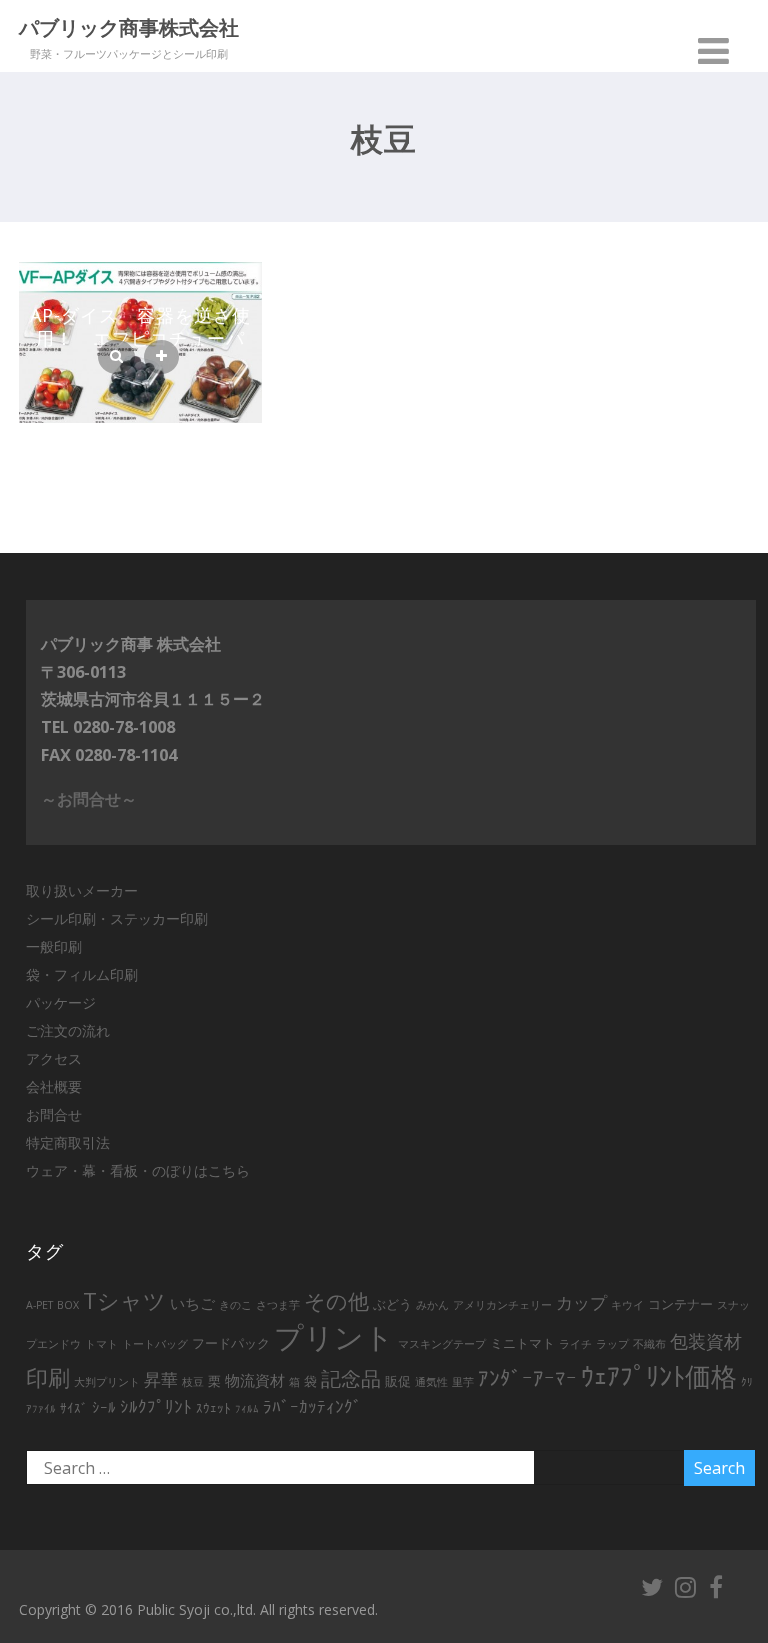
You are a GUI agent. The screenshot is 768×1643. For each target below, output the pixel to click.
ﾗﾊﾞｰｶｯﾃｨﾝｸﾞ (312, 1406)
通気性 (431, 1382)
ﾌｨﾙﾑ (247, 1409)
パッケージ (61, 1002)
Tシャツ (124, 1300)
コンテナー (680, 1304)
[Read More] (161, 357)
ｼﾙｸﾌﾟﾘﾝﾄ (156, 1406)
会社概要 (54, 1086)
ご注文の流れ (68, 1030)
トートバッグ (155, 1344)
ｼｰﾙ (104, 1407)
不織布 (649, 1344)
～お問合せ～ (89, 799)
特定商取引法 (68, 1142)
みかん (432, 1305)
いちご (192, 1303)
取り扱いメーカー (82, 890)
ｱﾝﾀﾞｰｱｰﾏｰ (527, 1378)
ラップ (612, 1344)
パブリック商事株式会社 (129, 29)
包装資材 (706, 1341)
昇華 (161, 1379)
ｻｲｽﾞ (74, 1408)
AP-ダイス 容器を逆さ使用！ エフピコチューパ (140, 326)
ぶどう (392, 1304)
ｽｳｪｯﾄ (213, 1408)
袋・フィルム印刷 (82, 974)
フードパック (231, 1343)
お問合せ (54, 1114)
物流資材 (255, 1380)
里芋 (463, 1382)
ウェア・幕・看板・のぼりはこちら (138, 1170)
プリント (334, 1337)
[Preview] (116, 357)
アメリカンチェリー (502, 1305)
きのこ (235, 1305)
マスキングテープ (442, 1344)
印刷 (48, 1377)
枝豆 (193, 1382)
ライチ (575, 1344)
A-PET (39, 1305)
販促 (398, 1381)
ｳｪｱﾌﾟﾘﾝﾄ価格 (659, 1376)
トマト (101, 1344)
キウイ (627, 1305)
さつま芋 (278, 1305)
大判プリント (107, 1382)
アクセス (54, 1058)
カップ (581, 1302)
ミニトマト (522, 1343)
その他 (336, 1301)
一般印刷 (54, 946)
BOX (68, 1305)
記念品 (351, 1378)
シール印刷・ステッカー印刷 (117, 918)
